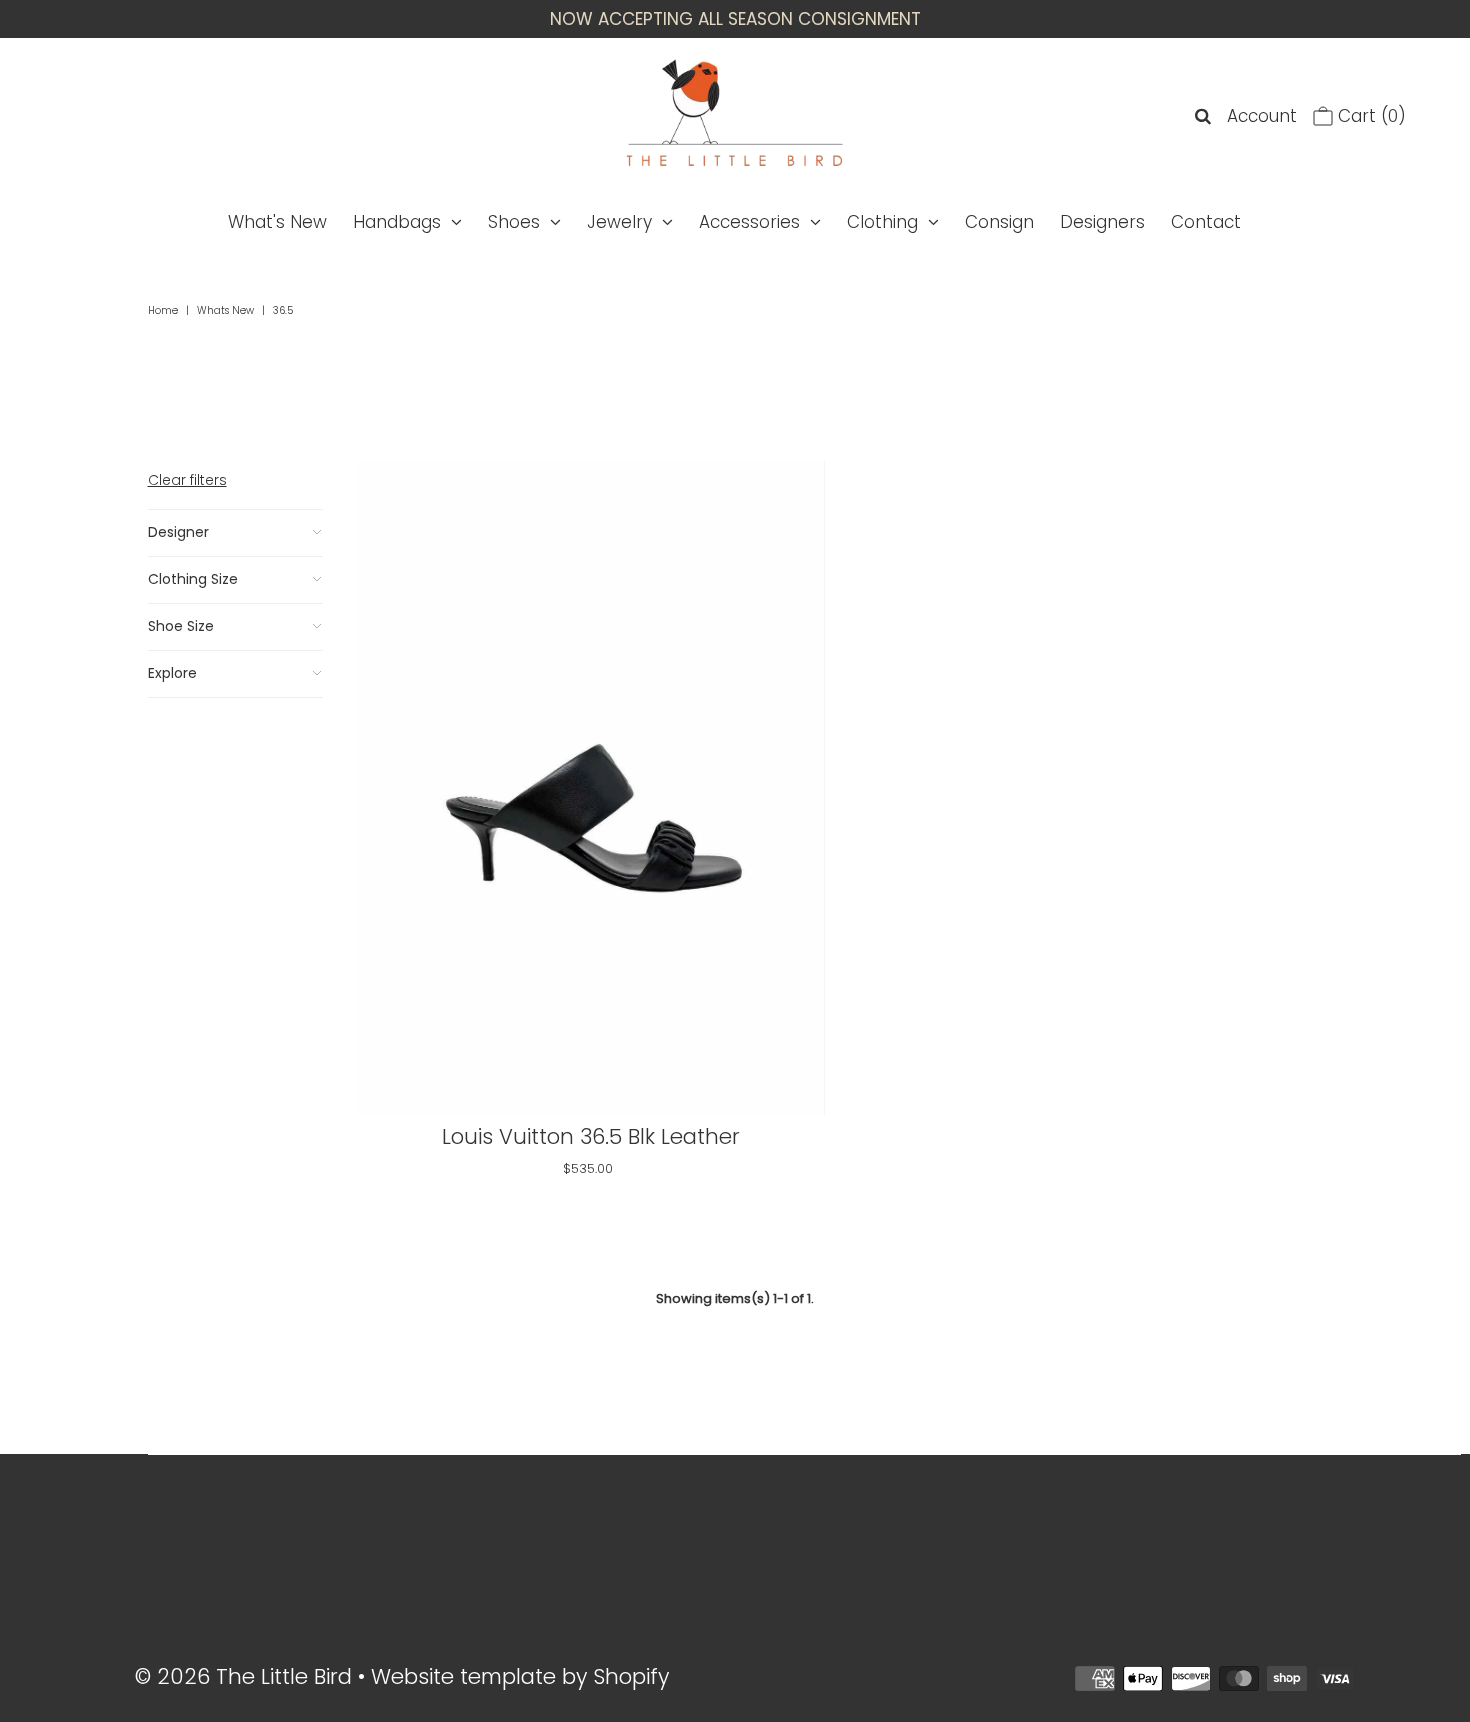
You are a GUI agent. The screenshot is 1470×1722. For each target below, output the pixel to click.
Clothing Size (193, 579)
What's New (277, 222)
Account (1262, 116)
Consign (999, 222)
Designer (178, 532)
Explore (172, 673)
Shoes (514, 222)
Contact (1206, 222)
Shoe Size (181, 626)
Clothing (882, 222)
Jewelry (619, 222)
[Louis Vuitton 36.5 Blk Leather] (591, 788)
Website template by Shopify (520, 1676)
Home (163, 310)
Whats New (225, 310)
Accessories (749, 222)
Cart (1369, 116)
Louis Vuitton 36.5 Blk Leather (591, 1136)
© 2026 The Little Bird (246, 1676)
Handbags (397, 222)
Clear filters (187, 480)
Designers (1102, 222)
